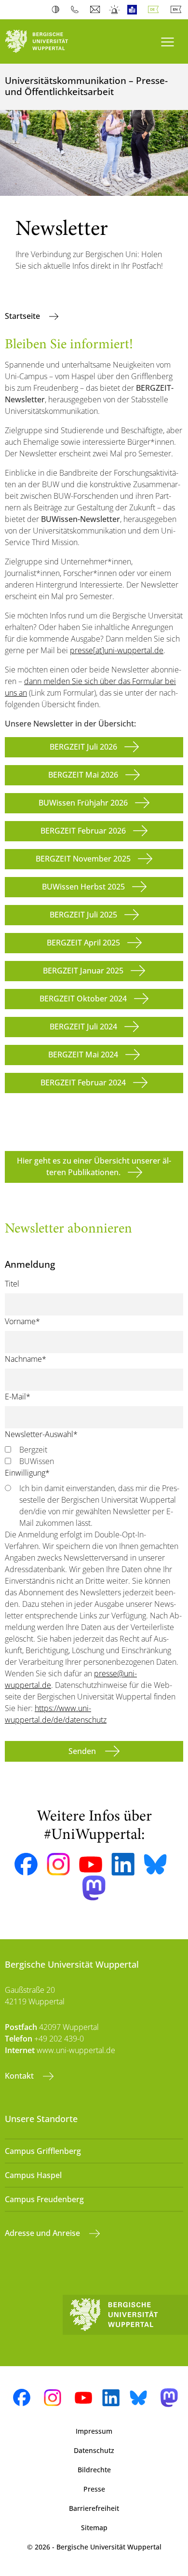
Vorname (22, 1321)
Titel (12, 1284)
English (178, 10)
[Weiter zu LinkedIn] (123, 1864)
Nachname (26, 1359)
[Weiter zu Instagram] (58, 1864)
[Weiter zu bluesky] (155, 1864)
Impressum (94, 2431)
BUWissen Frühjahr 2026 (83, 803)
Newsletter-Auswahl (41, 1434)
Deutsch (155, 10)
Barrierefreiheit (94, 2508)
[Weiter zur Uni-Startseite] (47, 41)
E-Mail (18, 1397)
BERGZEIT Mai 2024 (83, 1055)
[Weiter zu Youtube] (91, 1864)
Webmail (96, 10)
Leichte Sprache (134, 10)
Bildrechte (94, 2470)
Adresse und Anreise (43, 2233)
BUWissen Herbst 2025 (83, 887)
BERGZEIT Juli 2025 (83, 915)
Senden (83, 1751)
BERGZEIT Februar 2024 (83, 1082)
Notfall (115, 10)
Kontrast (58, 10)
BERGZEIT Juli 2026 (83, 747)
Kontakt (20, 2076)
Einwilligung (27, 1473)
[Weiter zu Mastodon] (94, 1888)
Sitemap (94, 2528)
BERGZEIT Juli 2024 (83, 1027)
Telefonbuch (77, 10)
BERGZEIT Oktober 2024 (83, 999)
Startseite (23, 316)
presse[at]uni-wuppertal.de (117, 650)
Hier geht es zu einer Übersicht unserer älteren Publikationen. (94, 1166)
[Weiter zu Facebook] (26, 1864)
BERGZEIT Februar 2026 (83, 831)
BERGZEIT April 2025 (83, 943)
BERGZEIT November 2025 (83, 859)
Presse (94, 2489)
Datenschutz (94, 2450)
